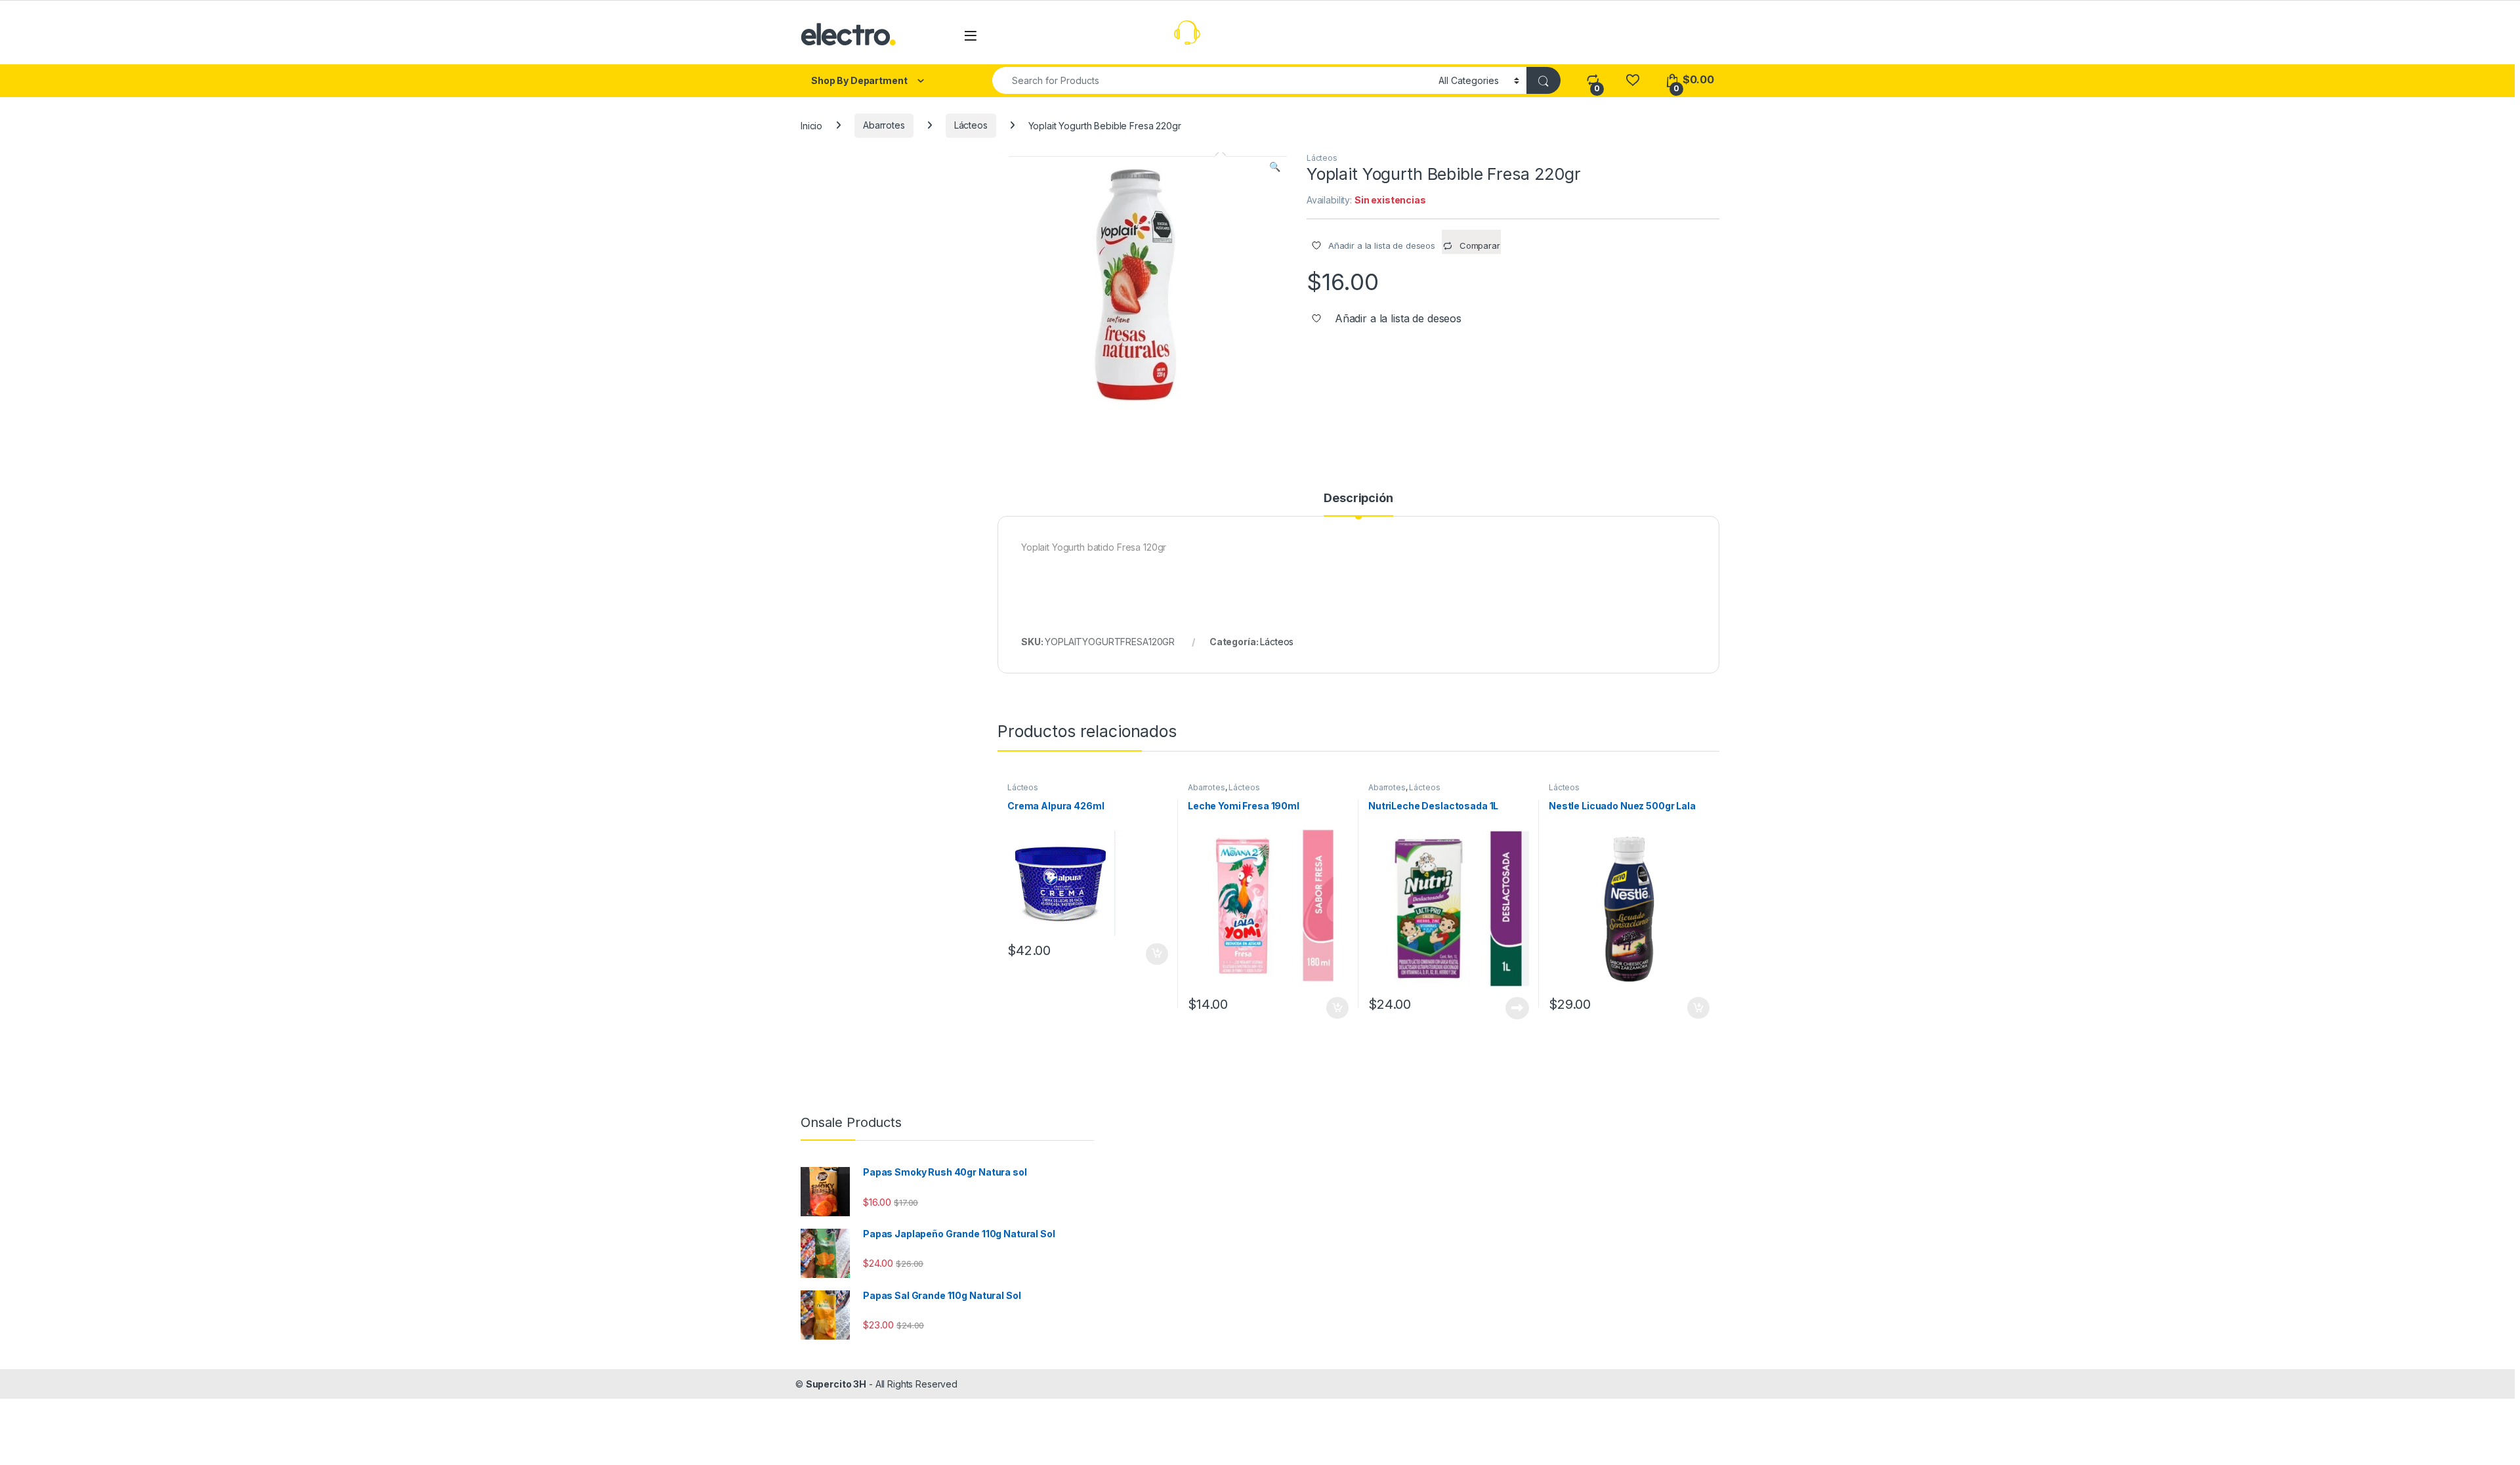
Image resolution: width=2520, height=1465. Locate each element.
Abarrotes (884, 125)
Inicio (811, 125)
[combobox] (1212, 80)
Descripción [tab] (1358, 499)
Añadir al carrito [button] (1155, 954)
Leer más (1517, 1008)
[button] (1275, 167)
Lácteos (971, 125)
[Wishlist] (1632, 80)
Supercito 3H (836, 1384)
